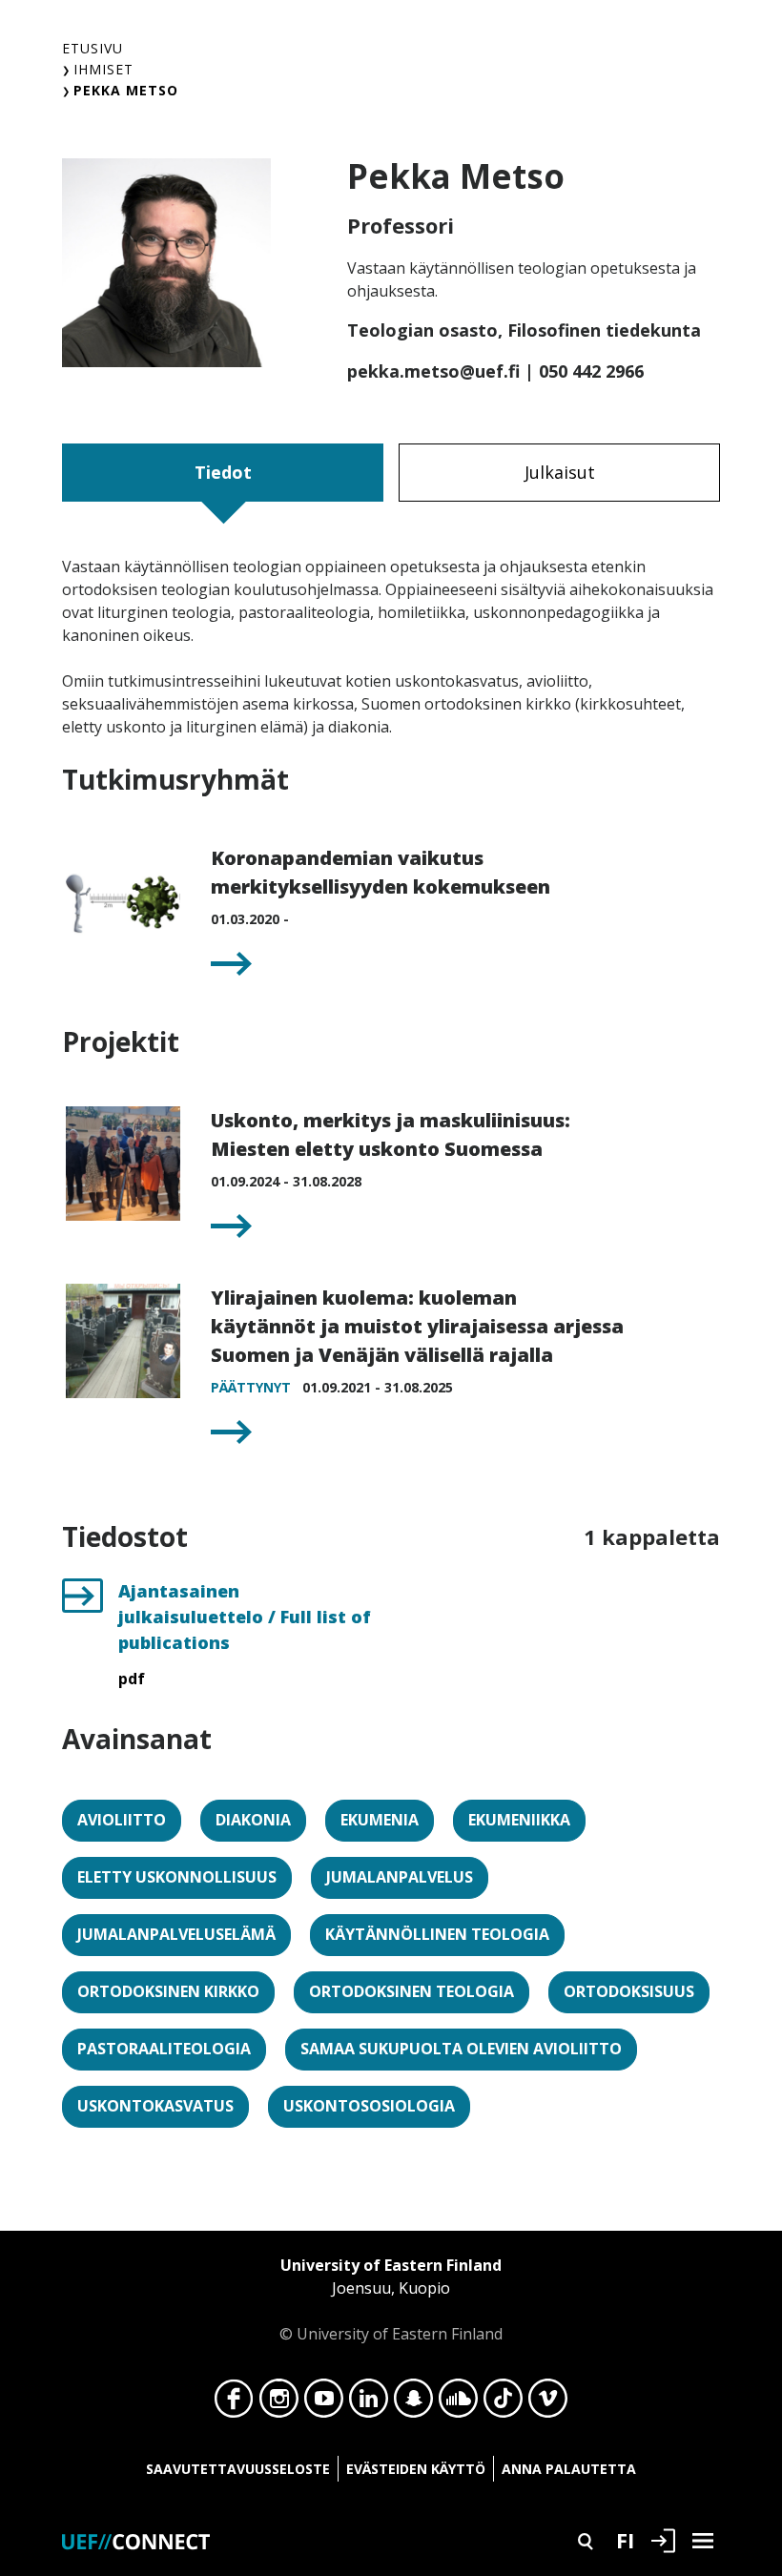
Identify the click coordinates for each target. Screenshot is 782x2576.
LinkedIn (369, 2403)
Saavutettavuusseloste (238, 2469)
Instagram (279, 2403)
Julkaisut (560, 472)
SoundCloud (458, 2403)
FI (625, 2540)
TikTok (503, 2403)
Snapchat (413, 2403)
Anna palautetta (569, 2469)
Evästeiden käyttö (416, 2469)
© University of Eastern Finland (391, 2299)
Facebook (234, 2403)
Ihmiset (103, 69)
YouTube (324, 2403)
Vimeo (548, 2403)
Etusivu (93, 48)
